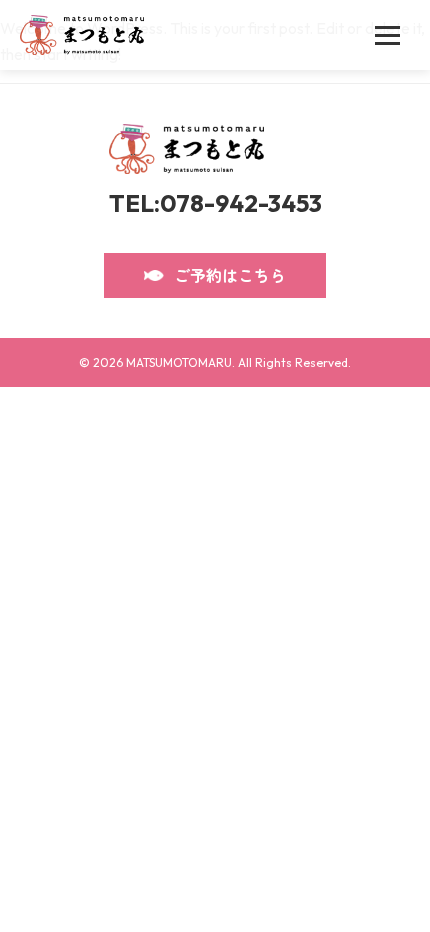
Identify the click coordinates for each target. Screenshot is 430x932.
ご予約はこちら (230, 275)
